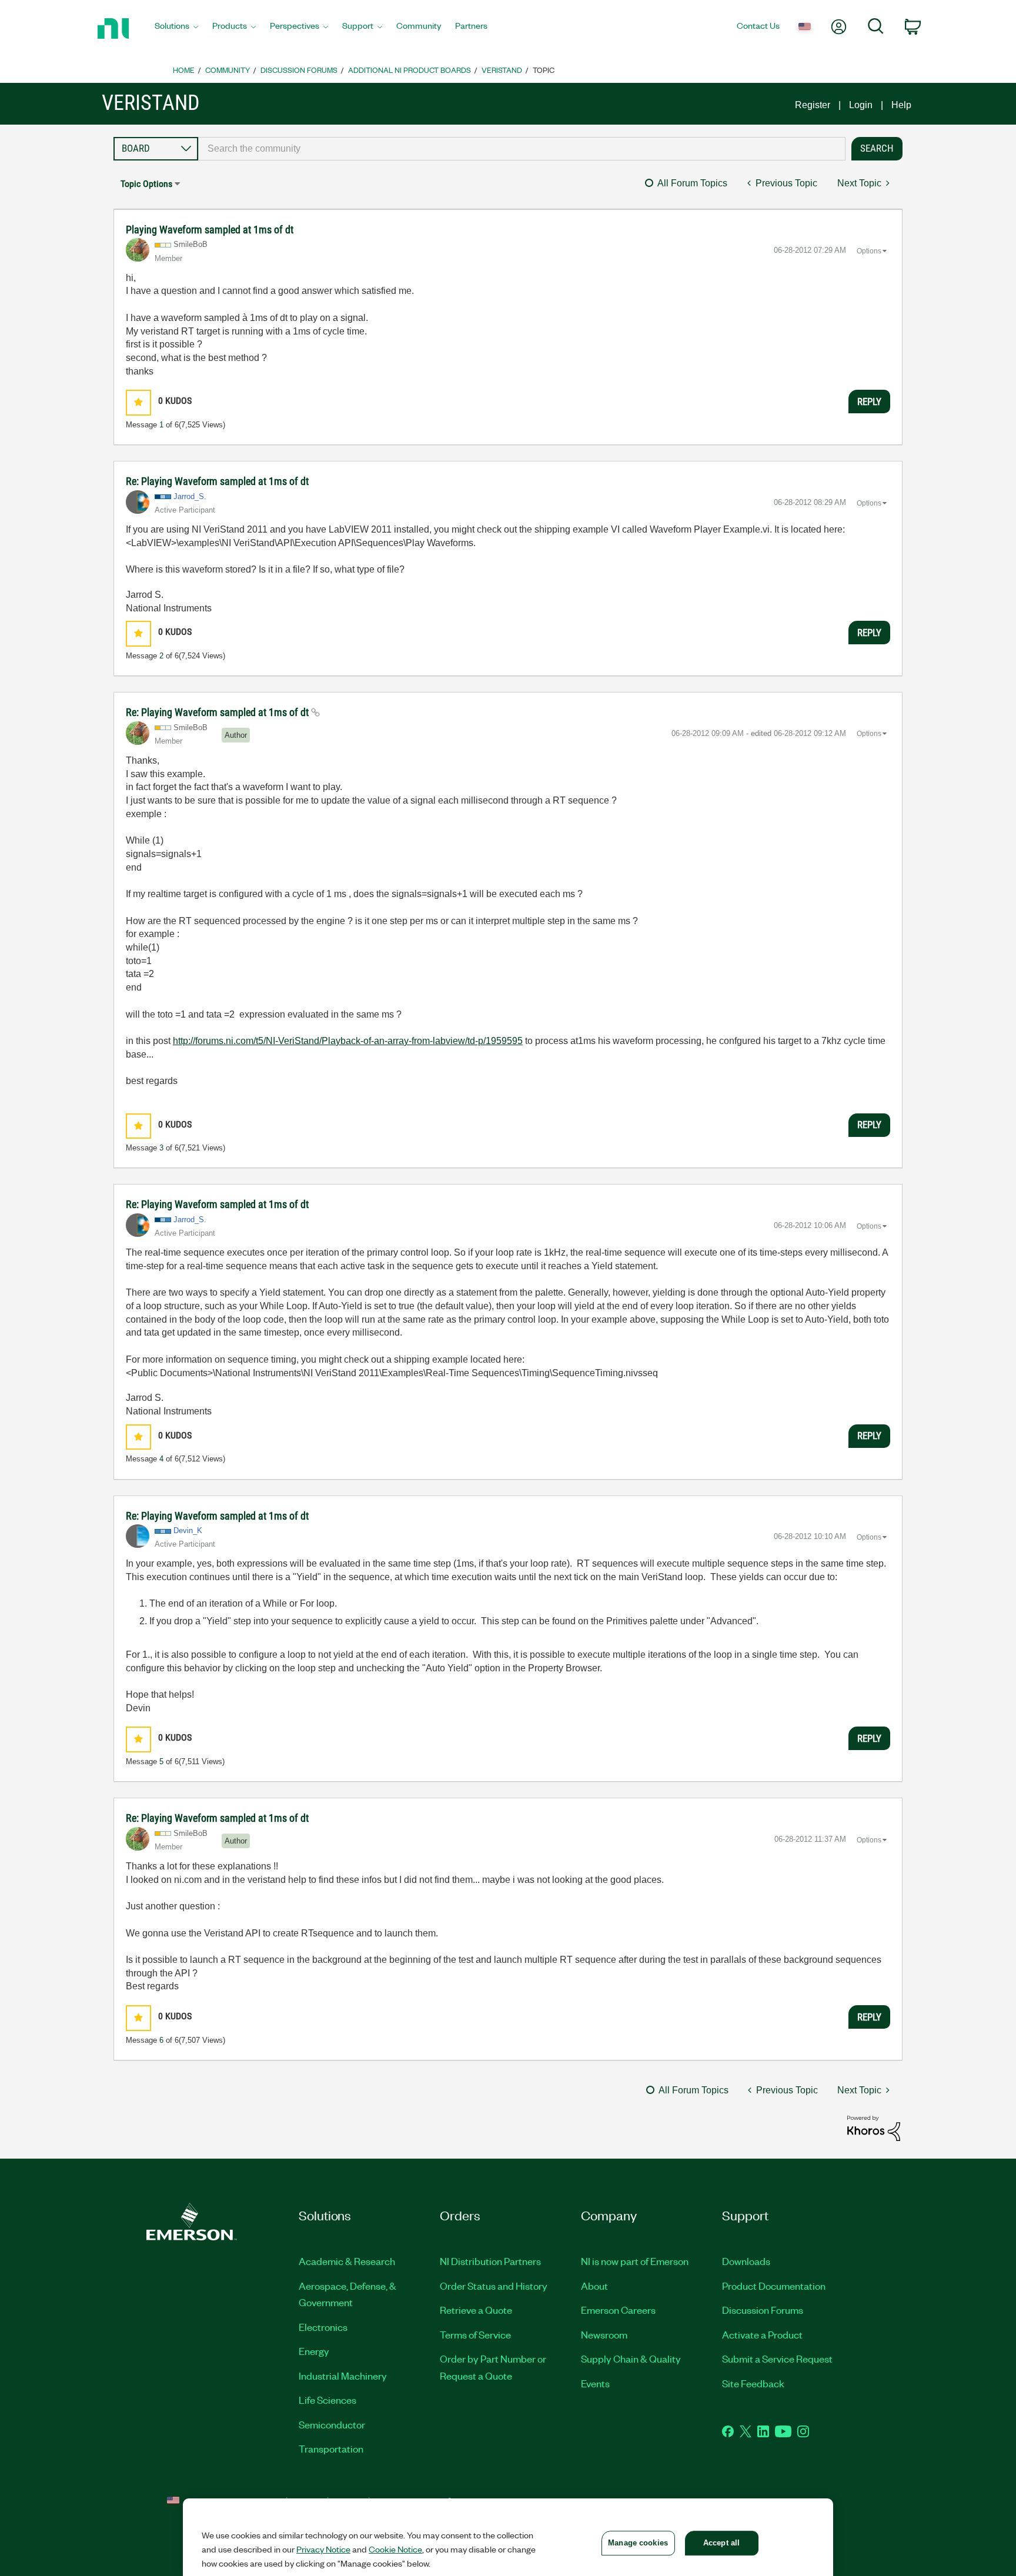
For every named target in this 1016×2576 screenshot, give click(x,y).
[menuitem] (176, 29)
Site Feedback (753, 2383)
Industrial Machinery (343, 2376)
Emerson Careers (618, 2310)
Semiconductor (332, 2424)
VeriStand (502, 70)
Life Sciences (327, 2400)
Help (901, 105)
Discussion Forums (299, 70)
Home (184, 70)
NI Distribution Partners (490, 2261)
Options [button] (869, 251)
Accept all (721, 2543)
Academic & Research (347, 2261)
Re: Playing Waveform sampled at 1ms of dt (217, 481)
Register (813, 105)
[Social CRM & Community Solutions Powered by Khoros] (874, 2128)
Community (228, 70)
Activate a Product (762, 2334)
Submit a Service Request (777, 2358)
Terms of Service (475, 2334)
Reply (869, 402)
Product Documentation (774, 2286)
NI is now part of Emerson (635, 2261)
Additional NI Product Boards (410, 70)
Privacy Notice (323, 2549)
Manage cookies (638, 2543)
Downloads (746, 2261)
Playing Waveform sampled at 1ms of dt (210, 230)
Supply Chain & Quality (631, 2358)
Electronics (323, 2327)
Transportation (331, 2448)
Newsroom (604, 2334)
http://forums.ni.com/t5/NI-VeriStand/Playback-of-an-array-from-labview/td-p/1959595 (348, 1041)
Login (861, 105)
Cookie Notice (395, 2549)
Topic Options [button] (146, 184)
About (594, 2286)
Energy (314, 2351)
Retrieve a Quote (476, 2310)
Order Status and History (494, 2286)
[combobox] (522, 149)
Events (595, 2383)
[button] (138, 402)
